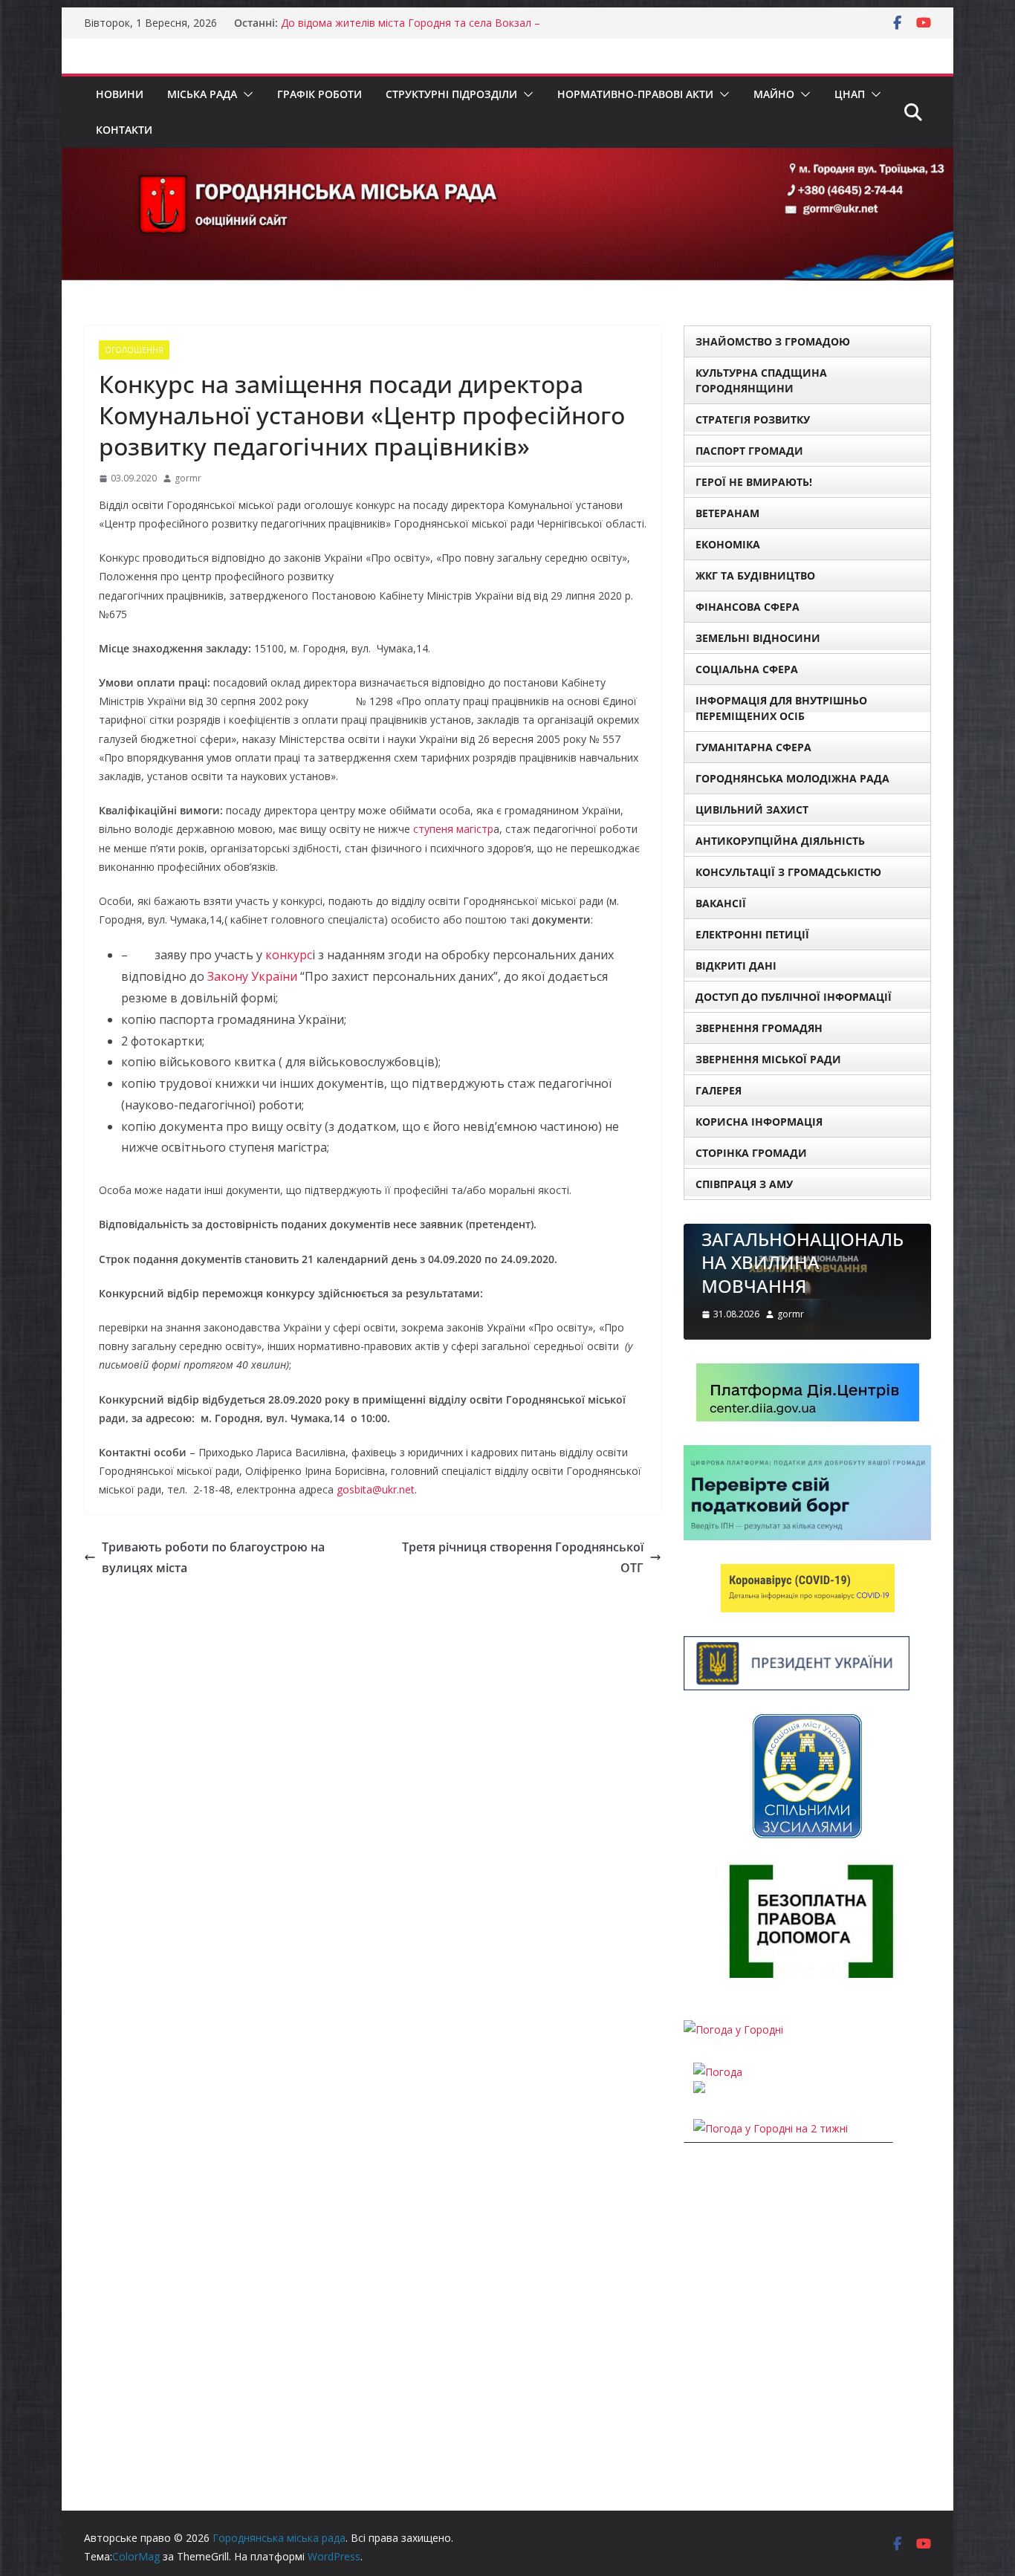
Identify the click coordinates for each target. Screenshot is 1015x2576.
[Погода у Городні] (733, 2030)
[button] (245, 94)
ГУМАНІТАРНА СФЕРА (753, 747)
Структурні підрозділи (451, 94)
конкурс (289, 955)
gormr (188, 478)
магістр (475, 829)
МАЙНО (774, 94)
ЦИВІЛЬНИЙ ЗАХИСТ (752, 810)
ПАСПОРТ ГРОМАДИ (749, 451)
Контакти (124, 130)
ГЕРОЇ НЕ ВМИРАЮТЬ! (754, 482)
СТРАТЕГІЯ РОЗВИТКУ (753, 419)
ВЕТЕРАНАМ (727, 513)
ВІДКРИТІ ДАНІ (736, 966)
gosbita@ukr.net (376, 1489)
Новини (120, 94)
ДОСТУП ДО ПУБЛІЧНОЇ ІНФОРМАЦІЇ (794, 997)
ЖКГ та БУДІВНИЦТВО (755, 575)
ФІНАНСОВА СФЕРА (748, 607)
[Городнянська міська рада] (507, 158)
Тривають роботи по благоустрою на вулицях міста (213, 1558)
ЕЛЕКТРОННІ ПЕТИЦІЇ (752, 934)
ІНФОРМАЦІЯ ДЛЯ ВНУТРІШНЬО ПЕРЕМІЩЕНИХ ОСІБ (781, 708)
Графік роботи (320, 94)
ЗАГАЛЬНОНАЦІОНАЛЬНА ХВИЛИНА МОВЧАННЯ (802, 1262)
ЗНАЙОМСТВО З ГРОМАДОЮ (773, 341)
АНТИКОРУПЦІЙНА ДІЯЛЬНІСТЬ (780, 841)
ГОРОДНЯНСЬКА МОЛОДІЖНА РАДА (792, 778)
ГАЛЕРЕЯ (719, 1090)
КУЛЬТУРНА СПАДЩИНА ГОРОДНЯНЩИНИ (761, 380)
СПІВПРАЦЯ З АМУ (744, 1184)
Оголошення (134, 350)
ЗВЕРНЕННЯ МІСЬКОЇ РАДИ (768, 1059)
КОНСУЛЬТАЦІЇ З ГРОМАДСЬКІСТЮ (788, 872)
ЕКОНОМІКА (728, 544)
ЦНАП (850, 94)
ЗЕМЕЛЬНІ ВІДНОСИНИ (758, 638)
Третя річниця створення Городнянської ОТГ (523, 1558)
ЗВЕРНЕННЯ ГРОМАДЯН (759, 1028)
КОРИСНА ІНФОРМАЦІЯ (759, 1122)
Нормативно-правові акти (635, 94)
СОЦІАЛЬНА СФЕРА (747, 669)
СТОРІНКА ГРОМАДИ (751, 1153)
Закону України (252, 976)
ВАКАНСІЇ (721, 903)
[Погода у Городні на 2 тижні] (771, 2128)
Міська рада (202, 94)
